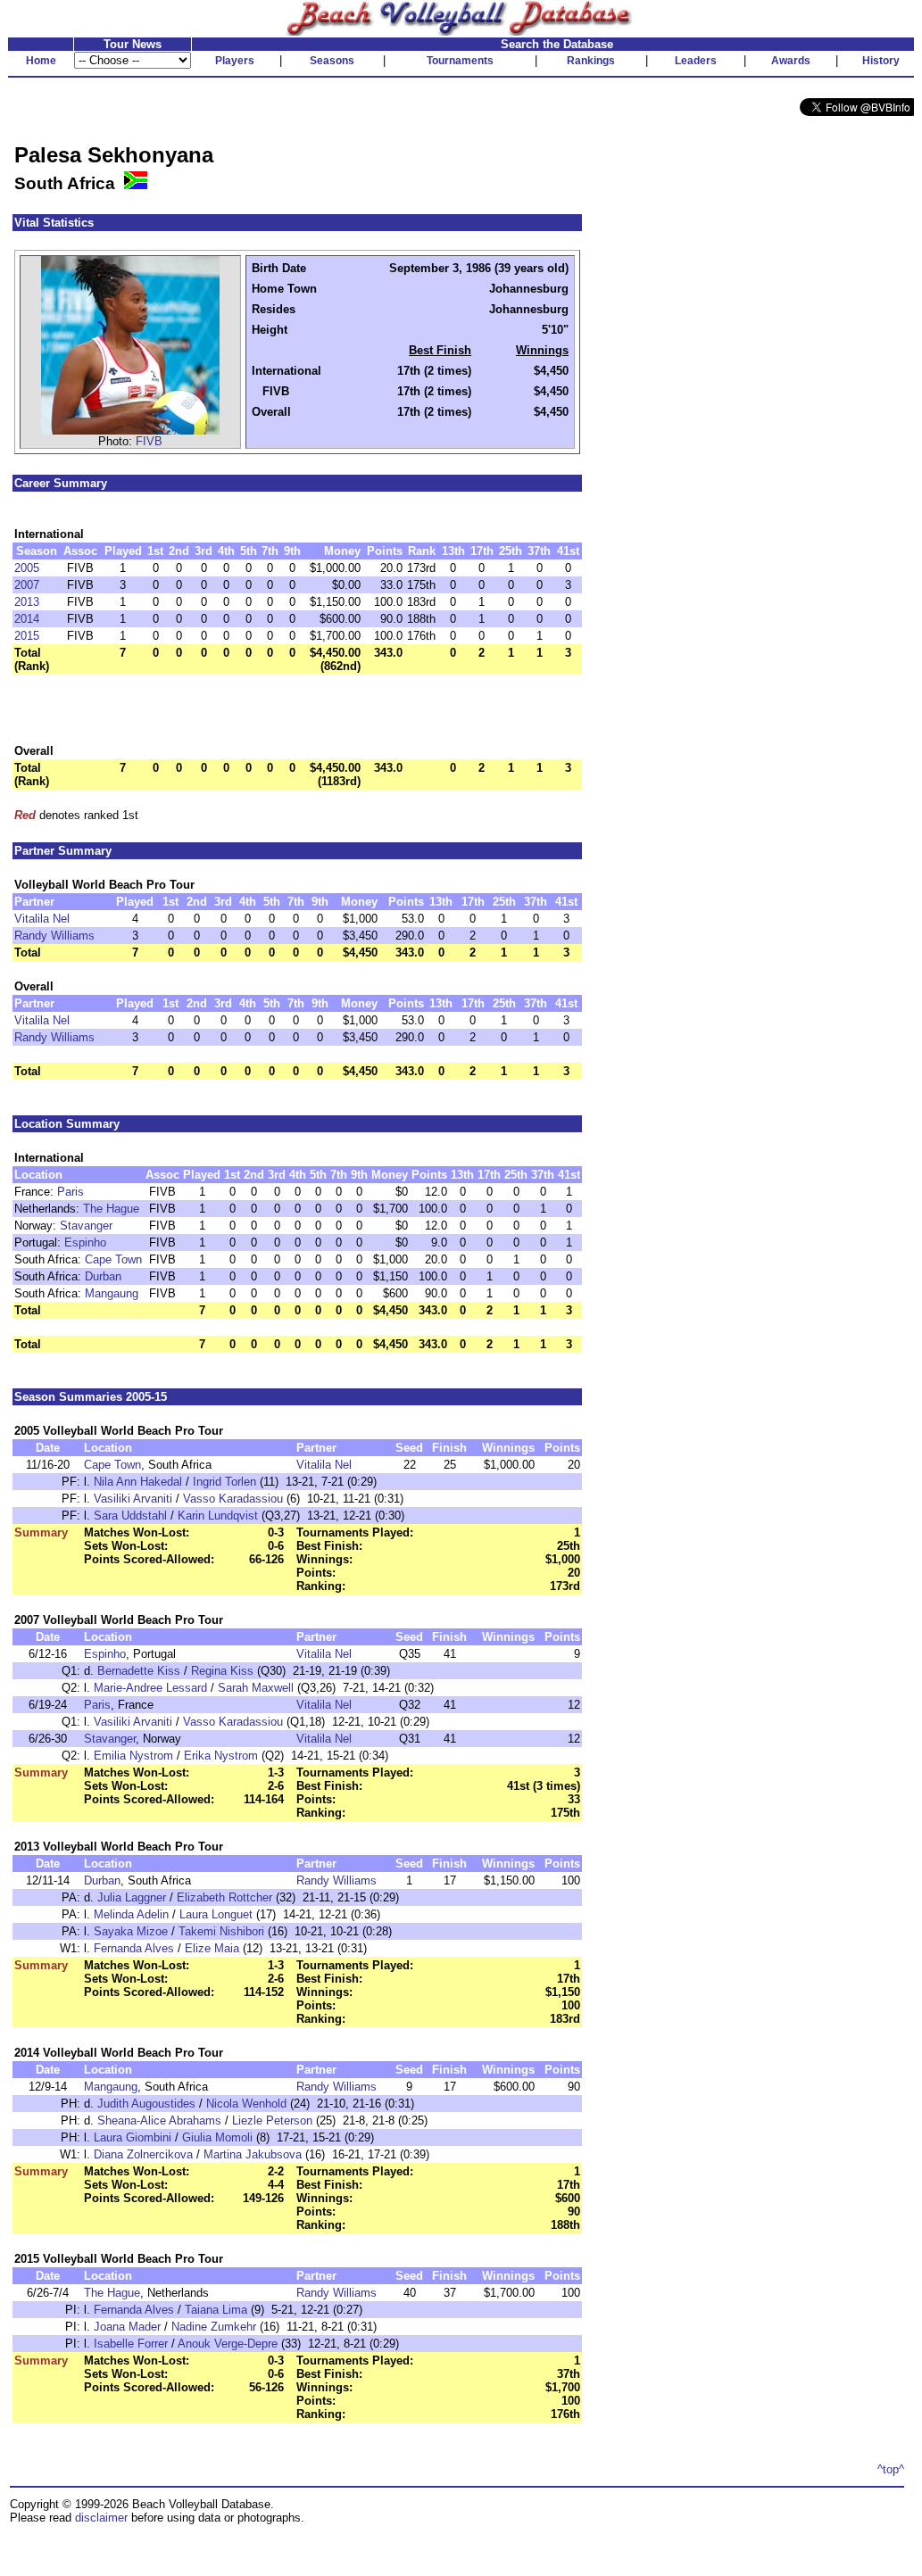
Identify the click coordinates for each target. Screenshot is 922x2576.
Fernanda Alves (134, 1948)
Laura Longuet (216, 1914)
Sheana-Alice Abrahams (159, 2120)
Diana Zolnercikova (143, 2154)
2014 (27, 619)
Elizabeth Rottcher (224, 1897)
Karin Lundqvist (218, 1516)
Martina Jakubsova (253, 2154)
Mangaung (112, 1293)
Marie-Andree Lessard (150, 1688)
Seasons (332, 61)
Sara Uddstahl (130, 1516)
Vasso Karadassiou (233, 1499)
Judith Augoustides (146, 2104)
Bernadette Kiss (139, 1671)
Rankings (591, 61)
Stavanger (86, 1226)
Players (235, 61)
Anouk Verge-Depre (228, 2344)
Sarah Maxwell (256, 1688)
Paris (71, 1192)
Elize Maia (212, 1948)
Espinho (85, 1242)
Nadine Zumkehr (214, 2327)
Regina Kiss (222, 1671)
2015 (27, 636)
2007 (27, 585)
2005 (27, 568)
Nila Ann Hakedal (138, 1482)
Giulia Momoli (217, 2137)
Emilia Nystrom (133, 1756)
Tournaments (460, 61)
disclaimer (101, 2518)
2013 (27, 602)
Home (41, 61)
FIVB (149, 441)
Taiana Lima (216, 2310)
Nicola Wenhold (246, 2104)
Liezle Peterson (272, 2120)
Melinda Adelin (131, 1914)
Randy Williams (54, 936)
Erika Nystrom (221, 1756)
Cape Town (113, 1259)
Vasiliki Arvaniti (133, 1499)
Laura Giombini (133, 2137)
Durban (103, 1276)
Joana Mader (127, 2327)
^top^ (891, 2469)
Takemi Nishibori (221, 1931)
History (881, 61)
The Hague (111, 1209)
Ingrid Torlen (224, 1482)
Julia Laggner (132, 1897)
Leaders (696, 61)
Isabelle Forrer (131, 2344)
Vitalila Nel (42, 919)
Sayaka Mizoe (131, 1931)
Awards (791, 61)
